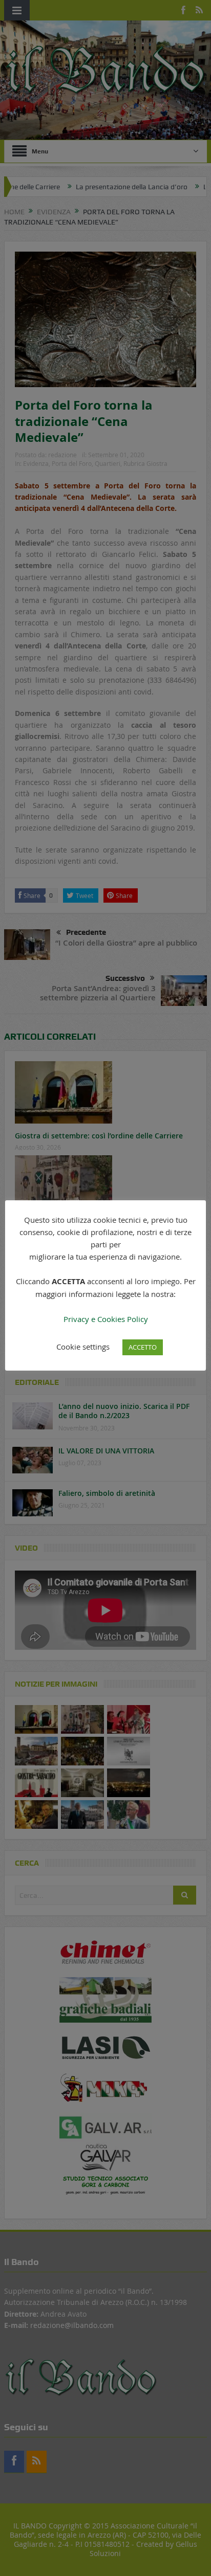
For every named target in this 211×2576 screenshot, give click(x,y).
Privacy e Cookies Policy (106, 1319)
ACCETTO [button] (143, 1347)
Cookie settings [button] (83, 1347)
